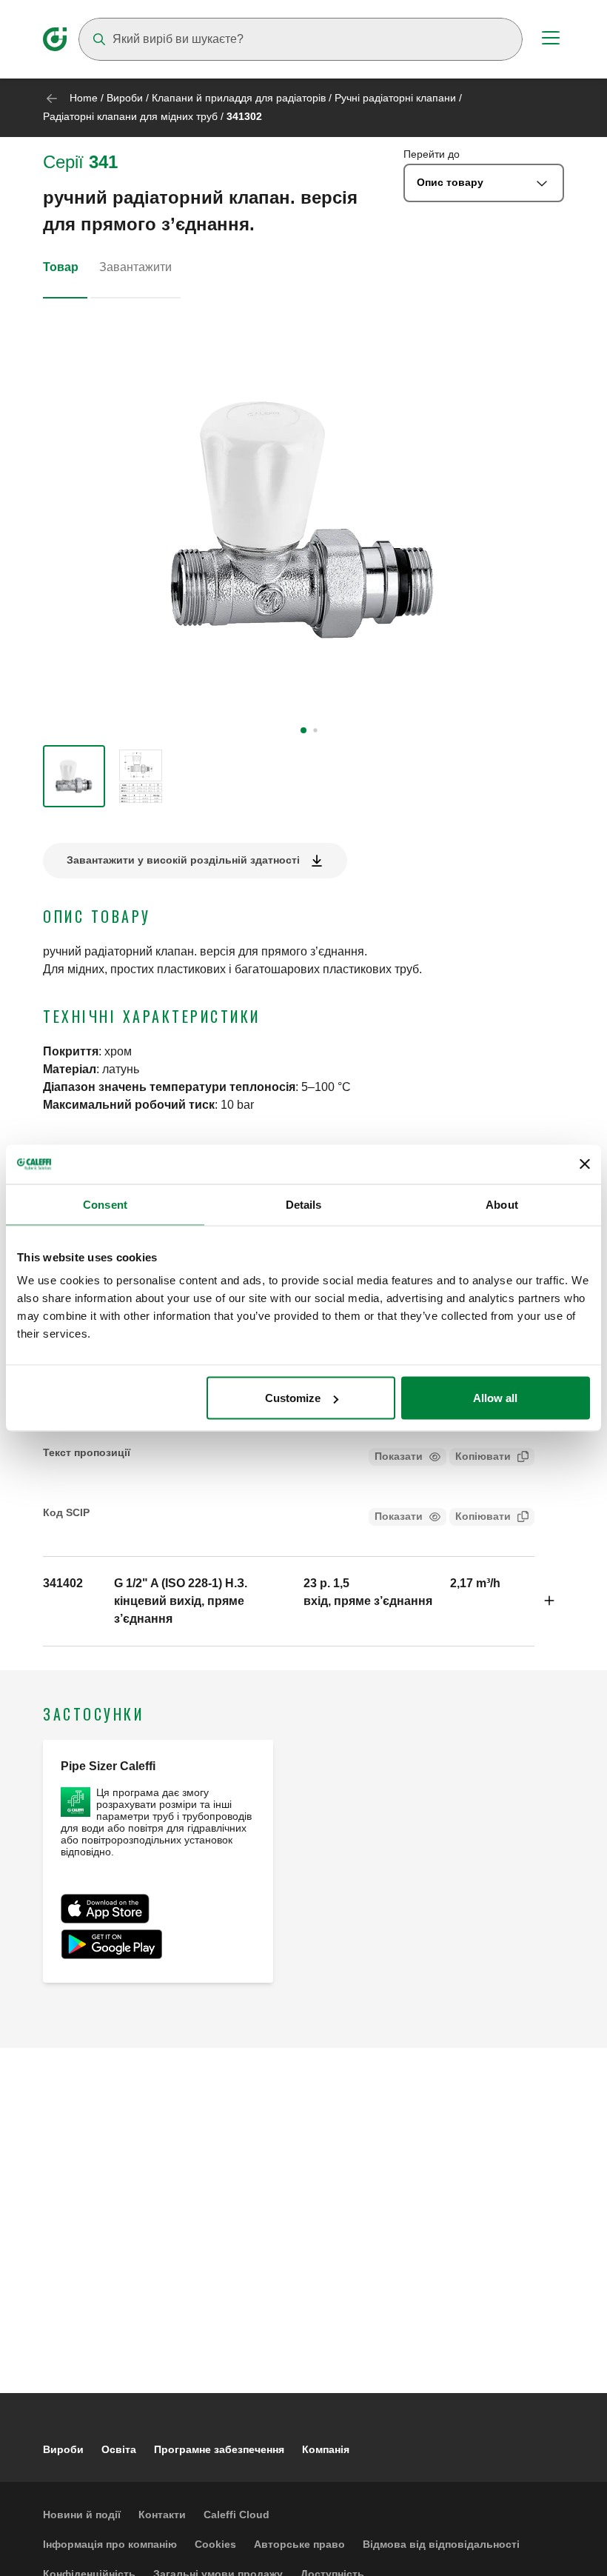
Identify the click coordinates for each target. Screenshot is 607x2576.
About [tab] (502, 1204)
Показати (399, 1456)
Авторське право (299, 2544)
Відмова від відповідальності (441, 2544)
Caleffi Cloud (237, 2515)
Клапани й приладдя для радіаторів (239, 98)
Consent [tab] (105, 1204)
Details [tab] (304, 1204)
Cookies (215, 2544)
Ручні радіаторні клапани (395, 98)
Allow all (495, 1398)
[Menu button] (551, 40)
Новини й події (82, 2515)
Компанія (326, 2449)
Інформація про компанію (110, 2544)
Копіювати (483, 1456)
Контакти (162, 2515)
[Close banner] (585, 1164)
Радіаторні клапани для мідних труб (130, 116)
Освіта (119, 2449)
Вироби (125, 98)
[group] (74, 776)
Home (84, 98)
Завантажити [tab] (135, 267)
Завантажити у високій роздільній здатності (183, 860)
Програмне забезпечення (219, 2449)
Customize (293, 1398)
